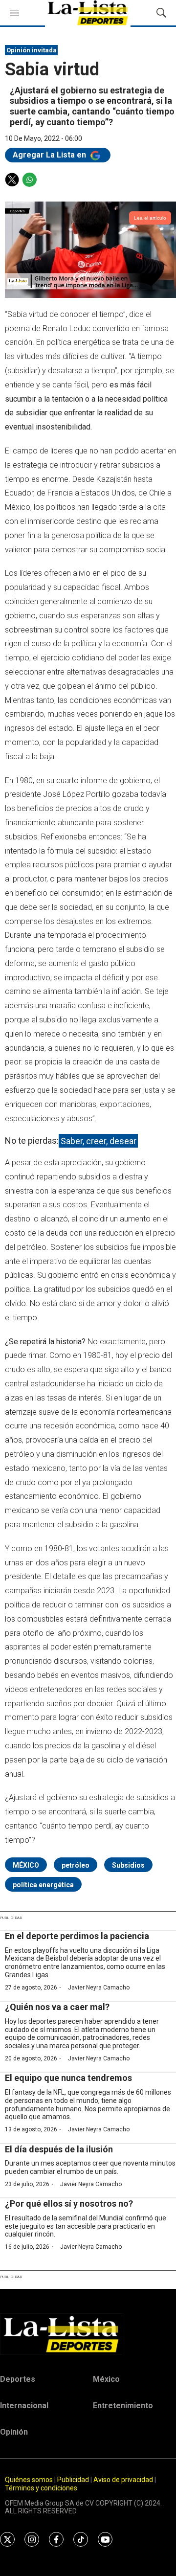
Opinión (14, 2432)
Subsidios (128, 1865)
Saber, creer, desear (99, 1141)
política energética (43, 1885)
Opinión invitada (32, 50)
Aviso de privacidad (123, 2480)
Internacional (24, 2406)
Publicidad (74, 2480)
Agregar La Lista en (50, 155)
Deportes (18, 2379)
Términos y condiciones (41, 2488)
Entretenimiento (123, 2406)
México (106, 2379)
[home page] (88, 2334)
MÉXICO (26, 1865)
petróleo (76, 1865)
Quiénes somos (29, 2480)
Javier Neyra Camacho (99, 1988)
